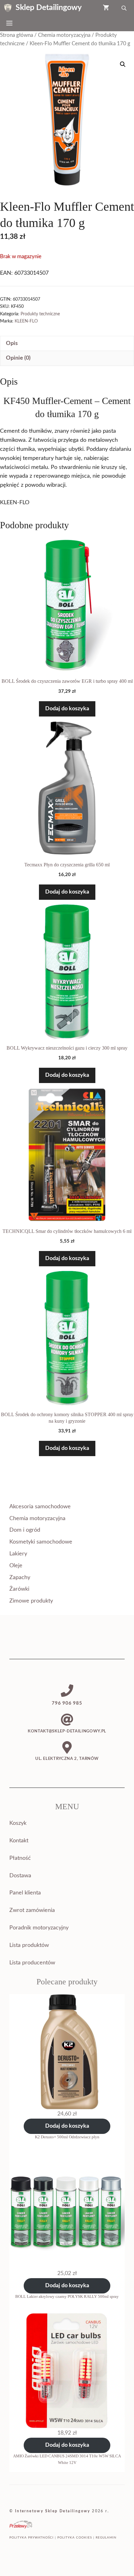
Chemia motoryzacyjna (64, 35)
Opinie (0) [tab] (18, 358)
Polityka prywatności (31, 2538)
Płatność (20, 1858)
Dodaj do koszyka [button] (67, 709)
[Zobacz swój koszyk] (106, 8)
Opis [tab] (12, 343)
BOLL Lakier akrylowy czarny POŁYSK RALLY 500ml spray (67, 2296)
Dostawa (20, 1876)
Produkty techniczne (40, 314)
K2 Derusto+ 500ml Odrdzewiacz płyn (67, 2137)
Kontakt (19, 1841)
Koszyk (18, 1823)
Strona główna (17, 35)
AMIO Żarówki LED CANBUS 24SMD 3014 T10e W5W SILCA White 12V (67, 2459)
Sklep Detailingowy (49, 8)
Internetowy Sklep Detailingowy (53, 2511)
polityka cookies (75, 2538)
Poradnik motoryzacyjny (39, 1928)
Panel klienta (25, 1893)
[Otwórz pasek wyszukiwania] (125, 8)
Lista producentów (32, 1963)
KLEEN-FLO (26, 321)
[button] (123, 64)
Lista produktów (29, 1945)
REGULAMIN (106, 2538)
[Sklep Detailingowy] (8, 8)
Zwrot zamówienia (32, 1910)
